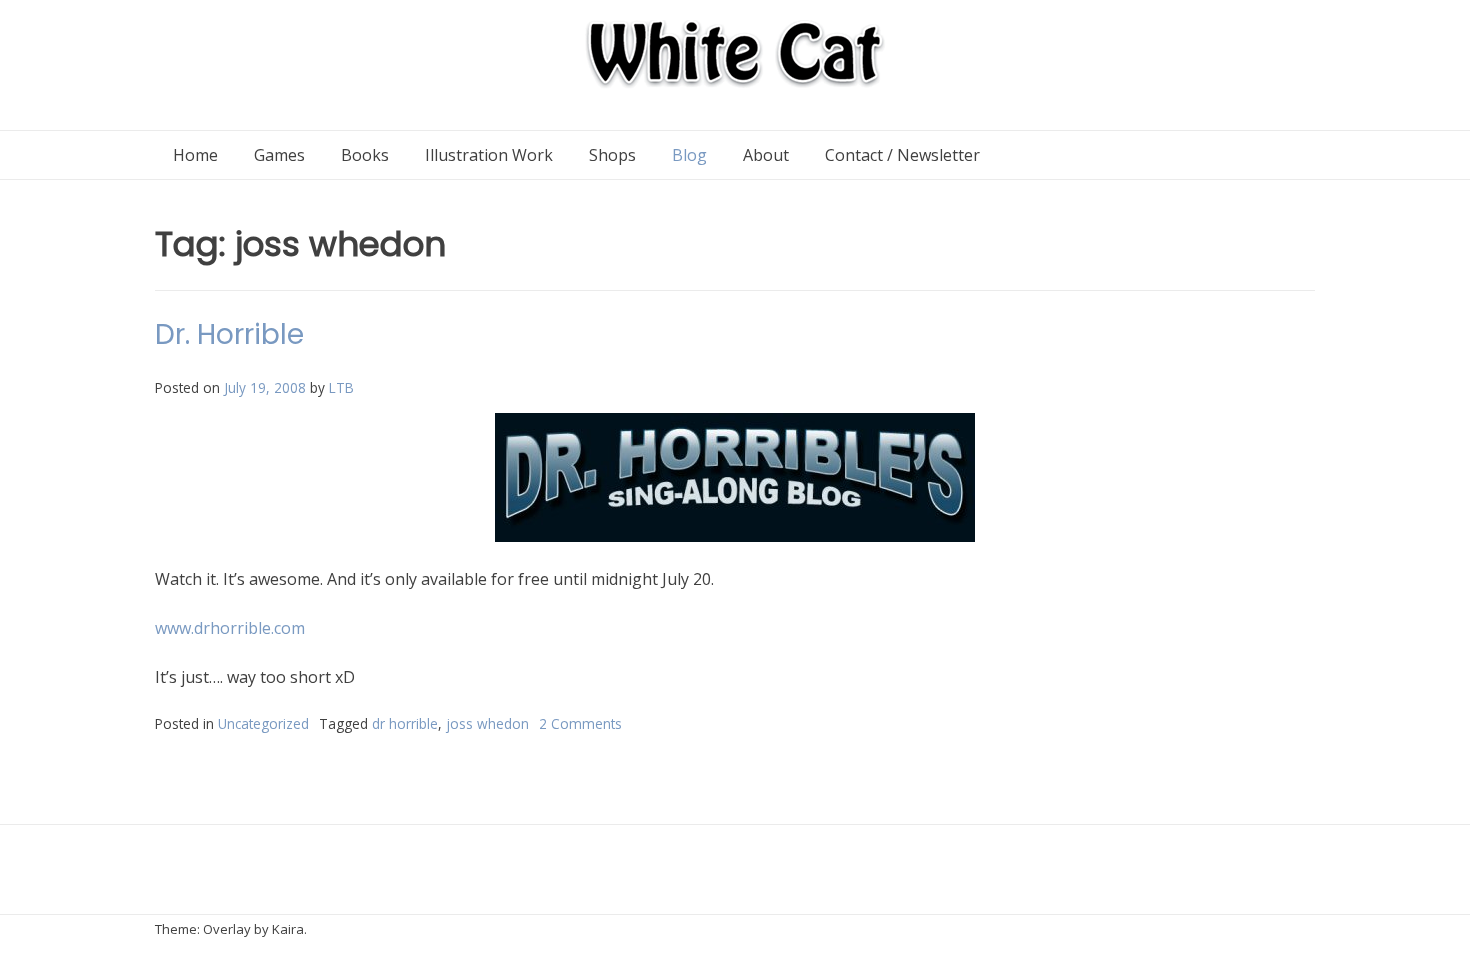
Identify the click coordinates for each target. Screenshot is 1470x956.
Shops (612, 155)
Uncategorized (263, 723)
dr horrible (405, 723)
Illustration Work (489, 155)
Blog (689, 155)
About (766, 155)
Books (365, 155)
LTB (341, 387)
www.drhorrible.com (230, 628)
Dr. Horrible (229, 334)
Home (195, 155)
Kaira (288, 929)
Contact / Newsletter (902, 155)
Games (279, 155)
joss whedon (487, 723)
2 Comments (580, 723)
